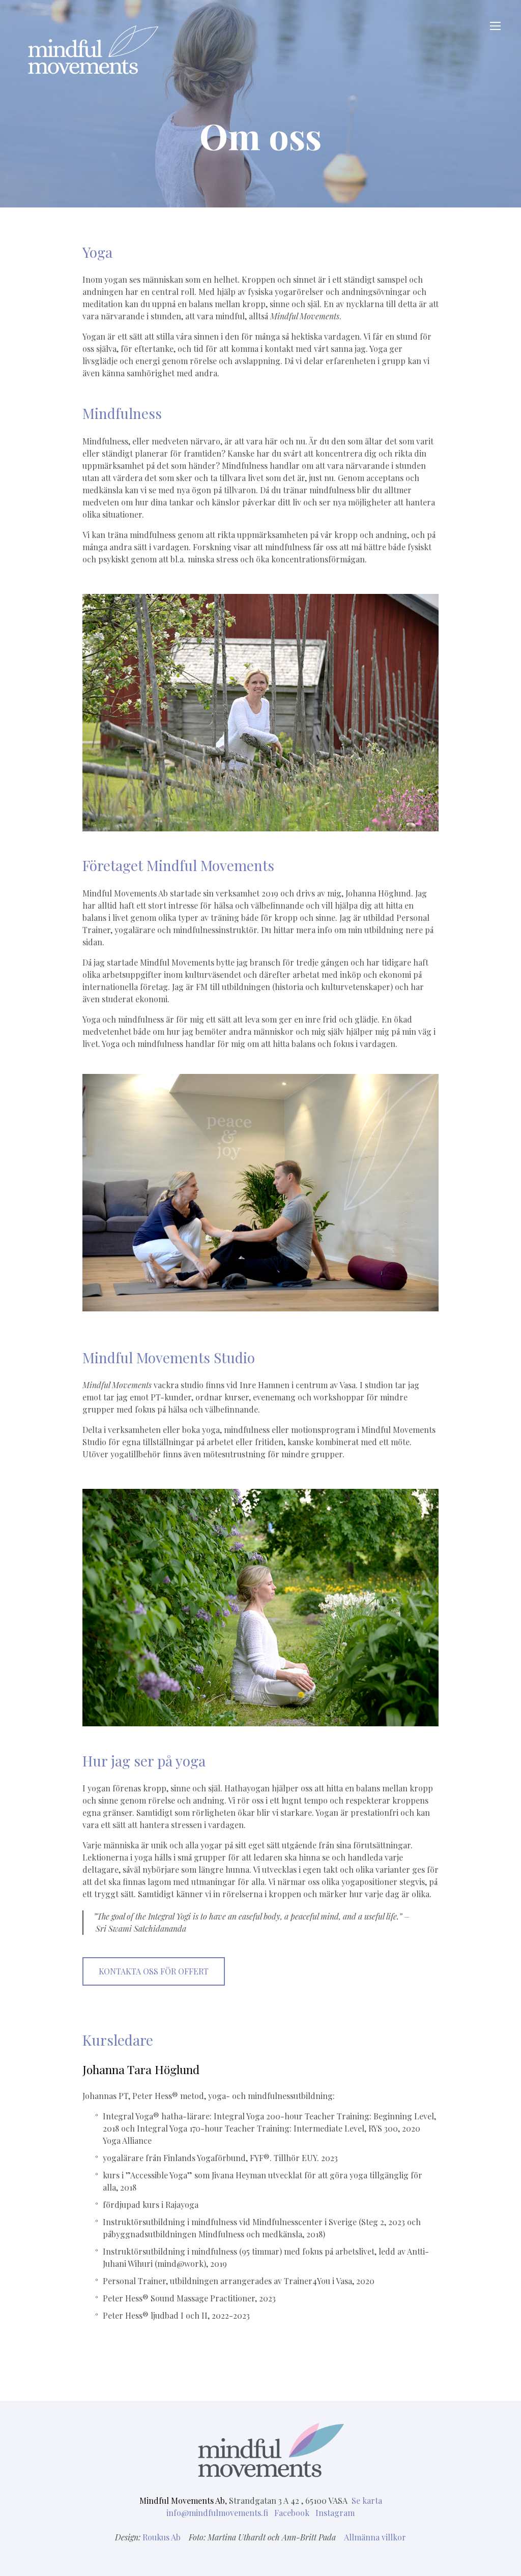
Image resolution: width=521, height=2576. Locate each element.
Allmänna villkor (375, 2537)
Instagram (335, 2513)
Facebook (293, 2513)
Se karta (367, 2500)
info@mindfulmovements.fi (218, 2513)
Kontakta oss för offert (154, 1971)
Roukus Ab (162, 2537)
